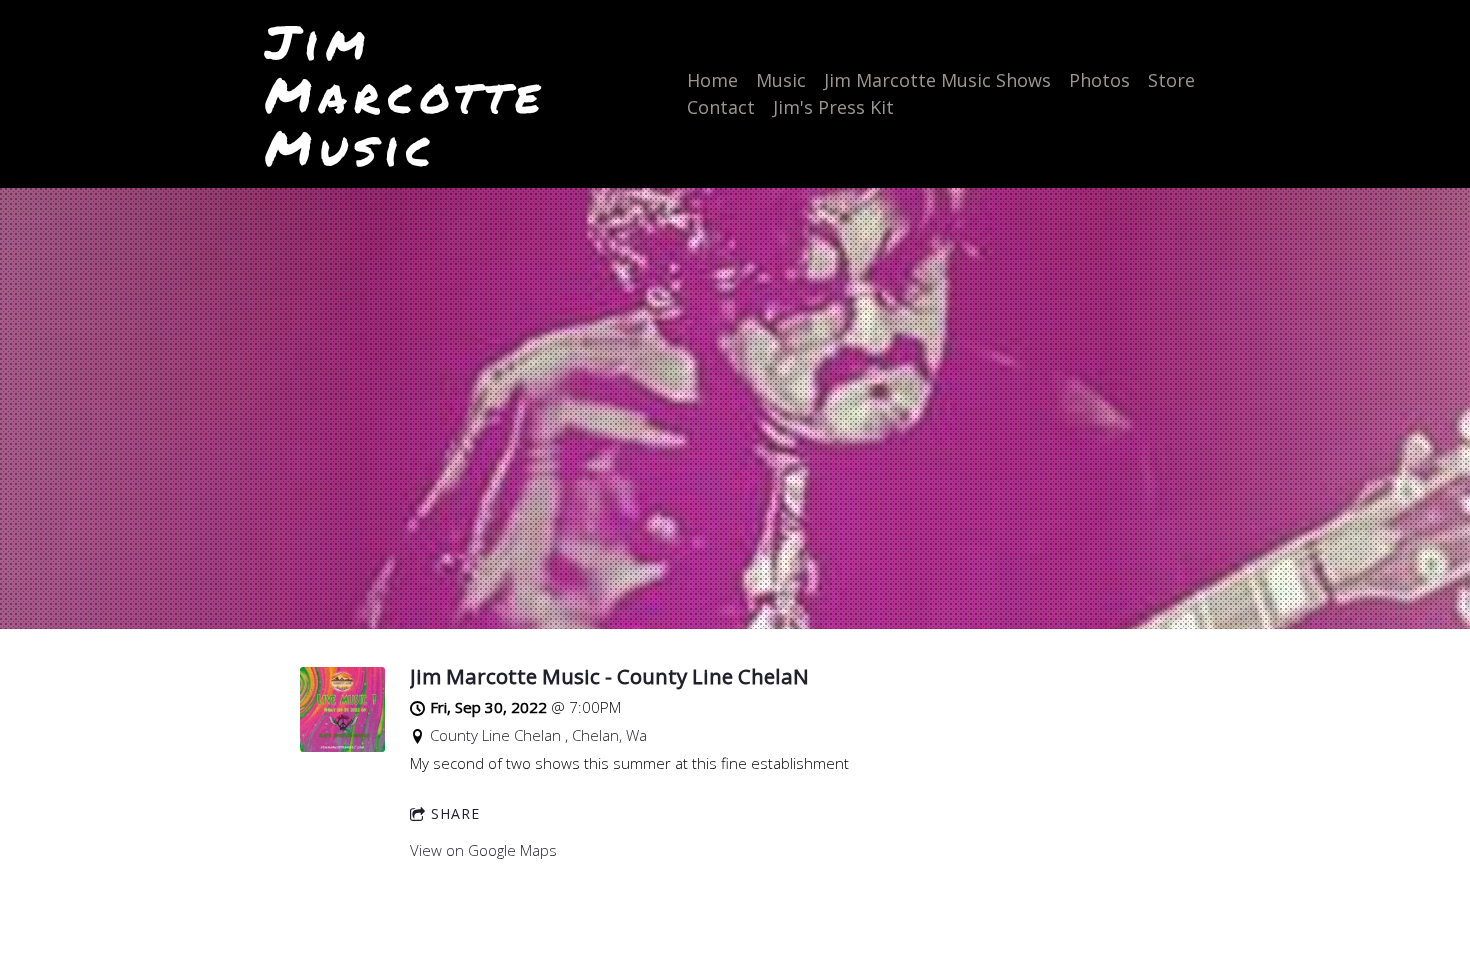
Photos (1099, 80)
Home (712, 80)
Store (1171, 80)
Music (781, 80)
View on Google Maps (483, 850)
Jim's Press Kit (833, 107)
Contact (721, 107)
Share (455, 813)
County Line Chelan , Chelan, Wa (538, 735)
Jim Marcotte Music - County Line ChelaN (609, 676)
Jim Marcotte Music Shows (937, 80)
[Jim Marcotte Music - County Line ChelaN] (342, 746)
